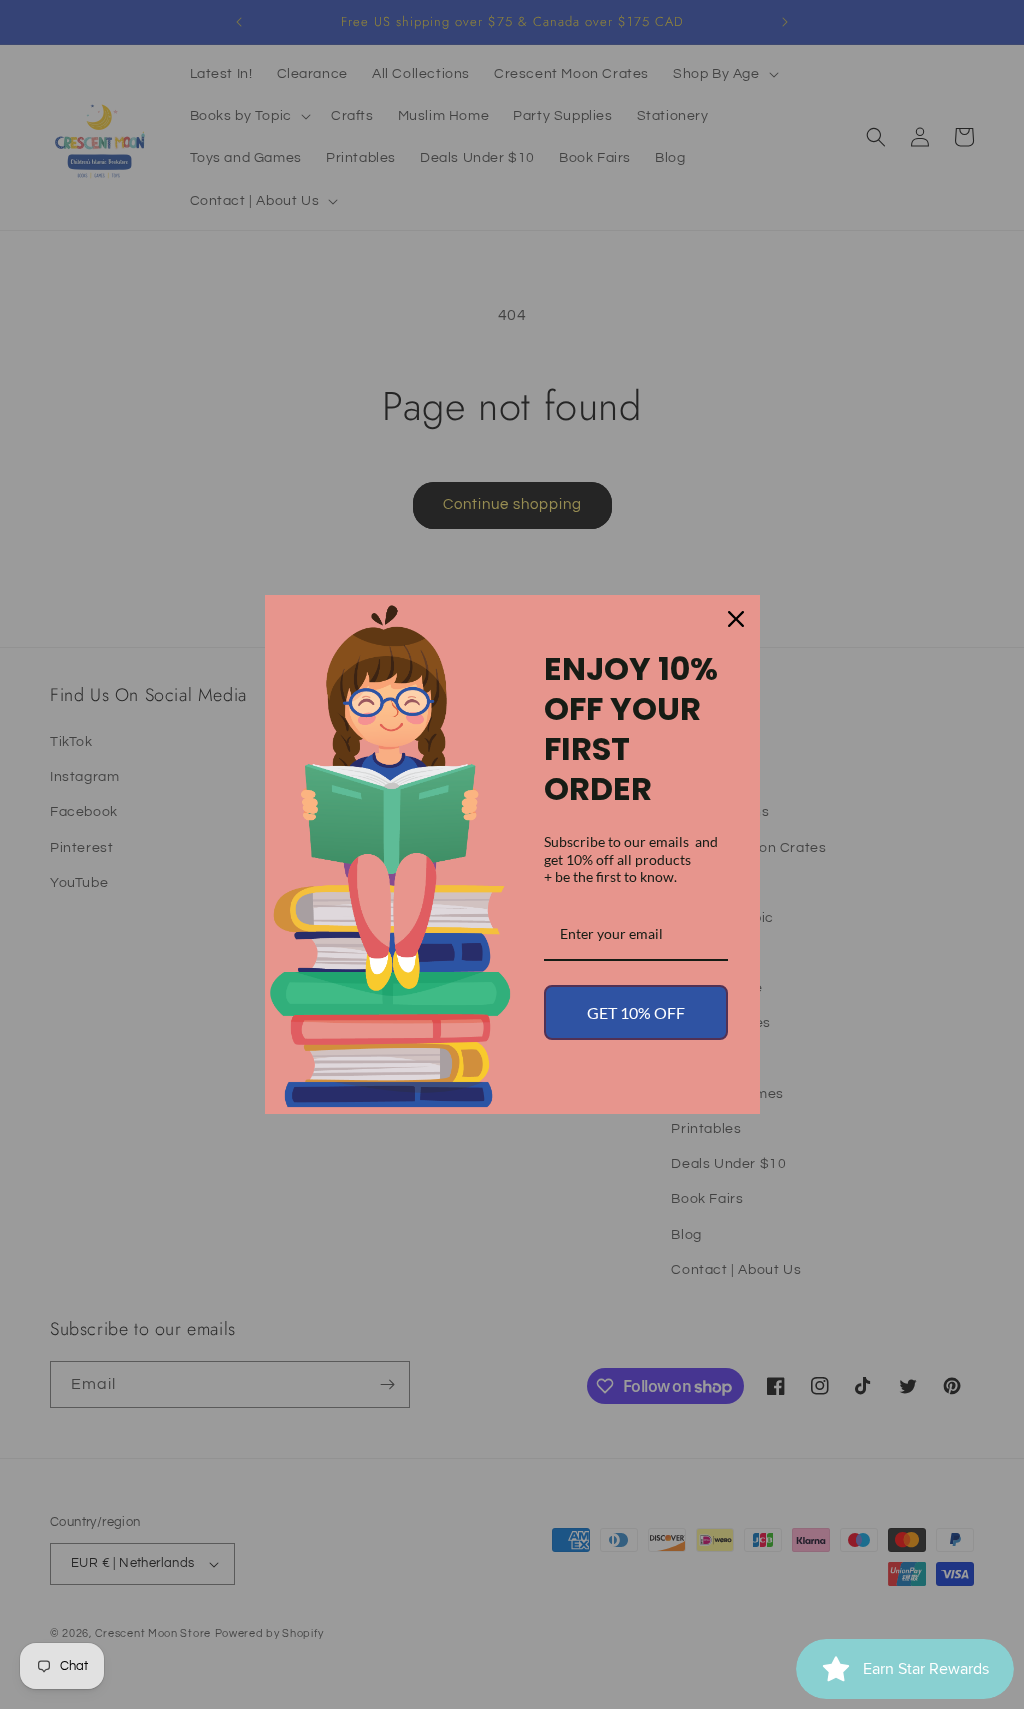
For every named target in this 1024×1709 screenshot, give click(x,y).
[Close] (736, 619)
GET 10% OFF (636, 1012)
